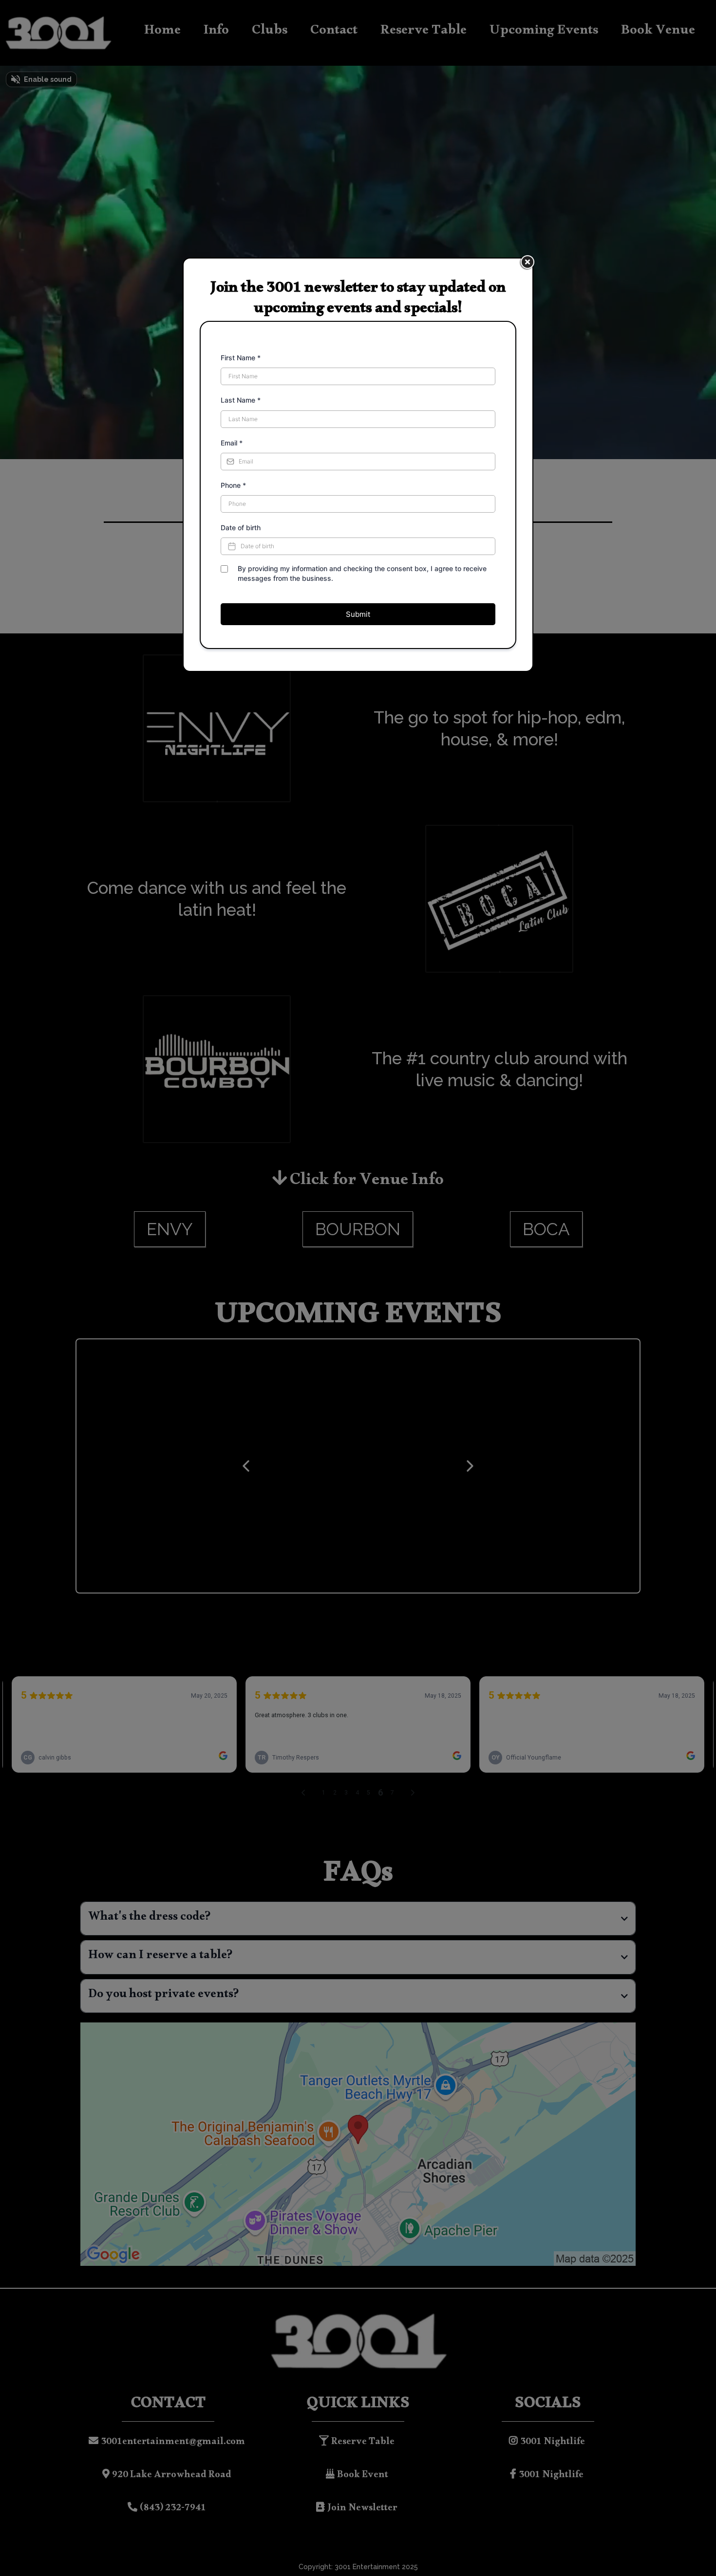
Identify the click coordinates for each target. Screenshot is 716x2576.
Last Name (241, 400)
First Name (241, 358)
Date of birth (241, 528)
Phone (233, 485)
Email (232, 443)
